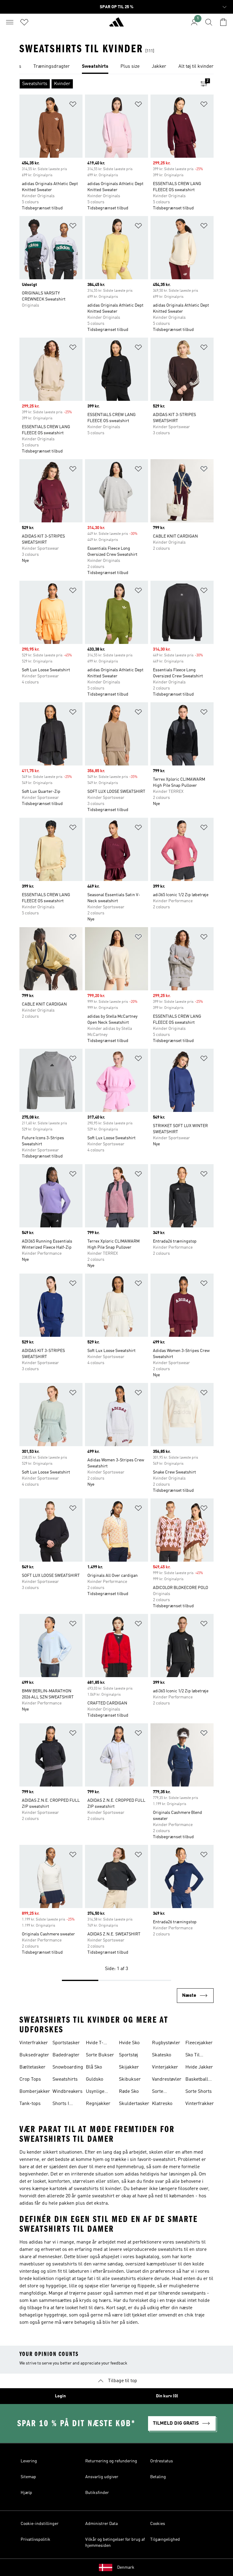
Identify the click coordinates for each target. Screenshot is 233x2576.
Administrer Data (101, 2524)
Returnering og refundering (111, 2461)
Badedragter (66, 2055)
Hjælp (26, 2493)
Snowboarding (68, 2067)
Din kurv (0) (167, 2396)
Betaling (158, 2477)
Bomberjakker (35, 2092)
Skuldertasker (134, 2104)
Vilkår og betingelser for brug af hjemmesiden (115, 2543)
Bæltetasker (32, 2067)
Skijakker (129, 2067)
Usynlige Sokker (95, 2092)
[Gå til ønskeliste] (24, 22)
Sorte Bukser (100, 2055)
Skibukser (130, 2079)
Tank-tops (30, 2104)
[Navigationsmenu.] (10, 22)
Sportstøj (128, 2055)
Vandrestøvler (167, 2079)
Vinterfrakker (34, 2043)
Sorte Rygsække (163, 2092)
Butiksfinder (97, 2493)
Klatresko (162, 2104)
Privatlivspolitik (35, 2540)
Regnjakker (98, 2104)
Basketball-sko (198, 2080)
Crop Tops (30, 2079)
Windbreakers (68, 2092)
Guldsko (95, 2079)
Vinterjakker (165, 2067)
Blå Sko (94, 2067)
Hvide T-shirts (95, 2044)
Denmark (126, 2567)
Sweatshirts (65, 2079)
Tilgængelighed (165, 2540)
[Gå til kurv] (223, 22)
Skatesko (162, 2055)
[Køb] (116, 25)
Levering (29, 2461)
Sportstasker (66, 2043)
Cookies (158, 2524)
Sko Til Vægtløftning (199, 2056)
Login (60, 2396)
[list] (116, 67)
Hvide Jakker (199, 2067)
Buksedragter (34, 2055)
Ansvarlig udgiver (102, 2477)
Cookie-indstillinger (40, 2524)
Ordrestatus (162, 2461)
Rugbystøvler (166, 2043)
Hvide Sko (129, 2043)
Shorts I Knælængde (65, 2104)
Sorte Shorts (199, 2092)
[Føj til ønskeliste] (73, 105)
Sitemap (28, 2477)
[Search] (209, 22)
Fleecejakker (199, 2043)
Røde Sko (129, 2092)
